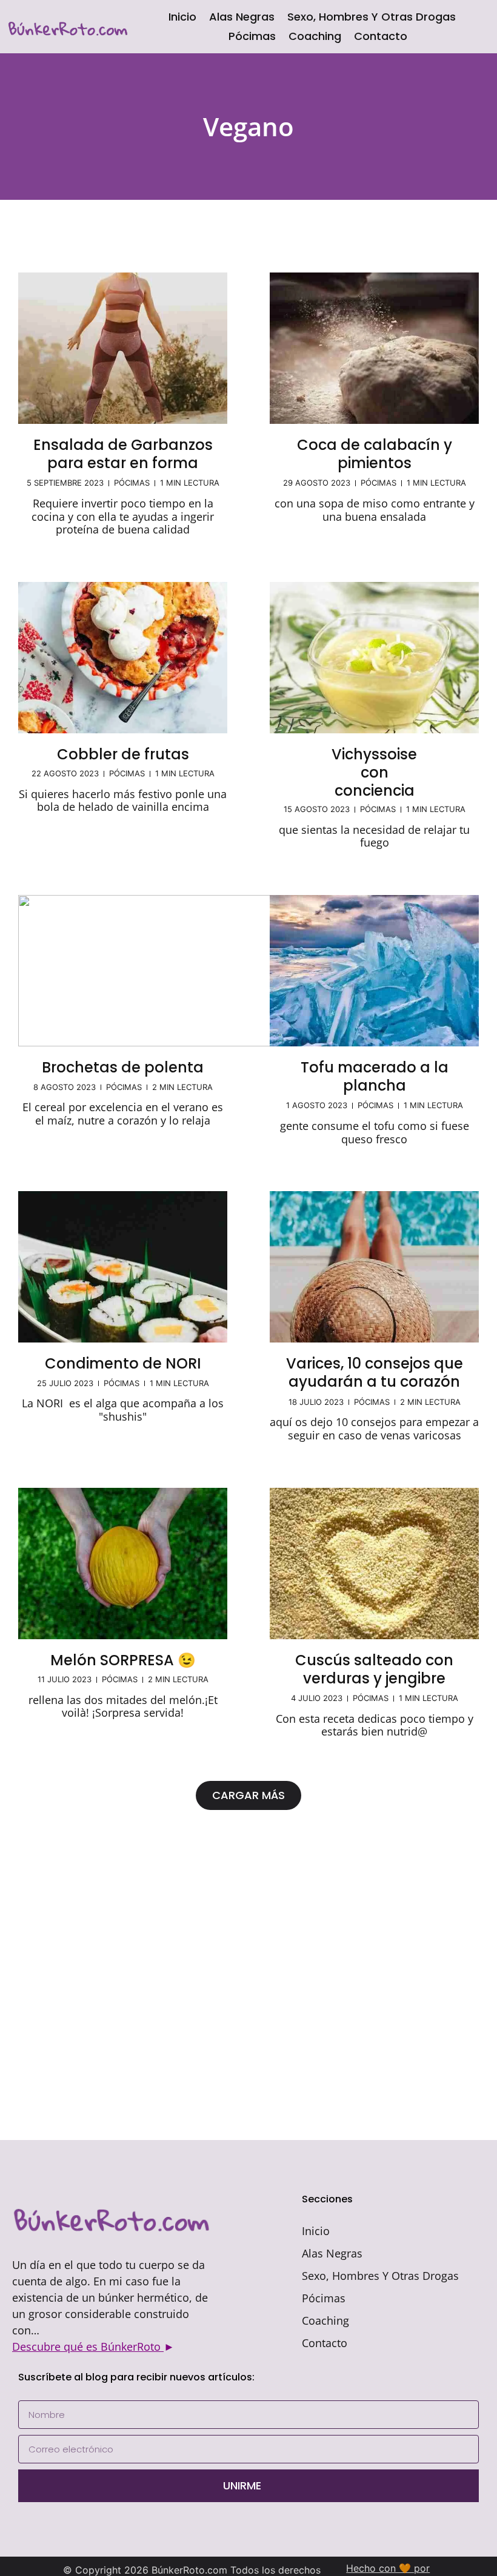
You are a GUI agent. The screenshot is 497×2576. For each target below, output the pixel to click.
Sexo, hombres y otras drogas (372, 17)
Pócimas (252, 36)
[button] (248, 1795)
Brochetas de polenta (123, 1067)
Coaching (315, 36)
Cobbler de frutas (123, 754)
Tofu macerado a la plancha (375, 1076)
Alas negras (242, 17)
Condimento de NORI (123, 1363)
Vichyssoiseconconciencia (374, 772)
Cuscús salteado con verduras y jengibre (374, 1669)
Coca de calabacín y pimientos (375, 454)
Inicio (182, 17)
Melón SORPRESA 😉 (123, 1660)
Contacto (381, 36)
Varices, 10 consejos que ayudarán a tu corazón (375, 1372)
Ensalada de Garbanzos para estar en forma (123, 454)
